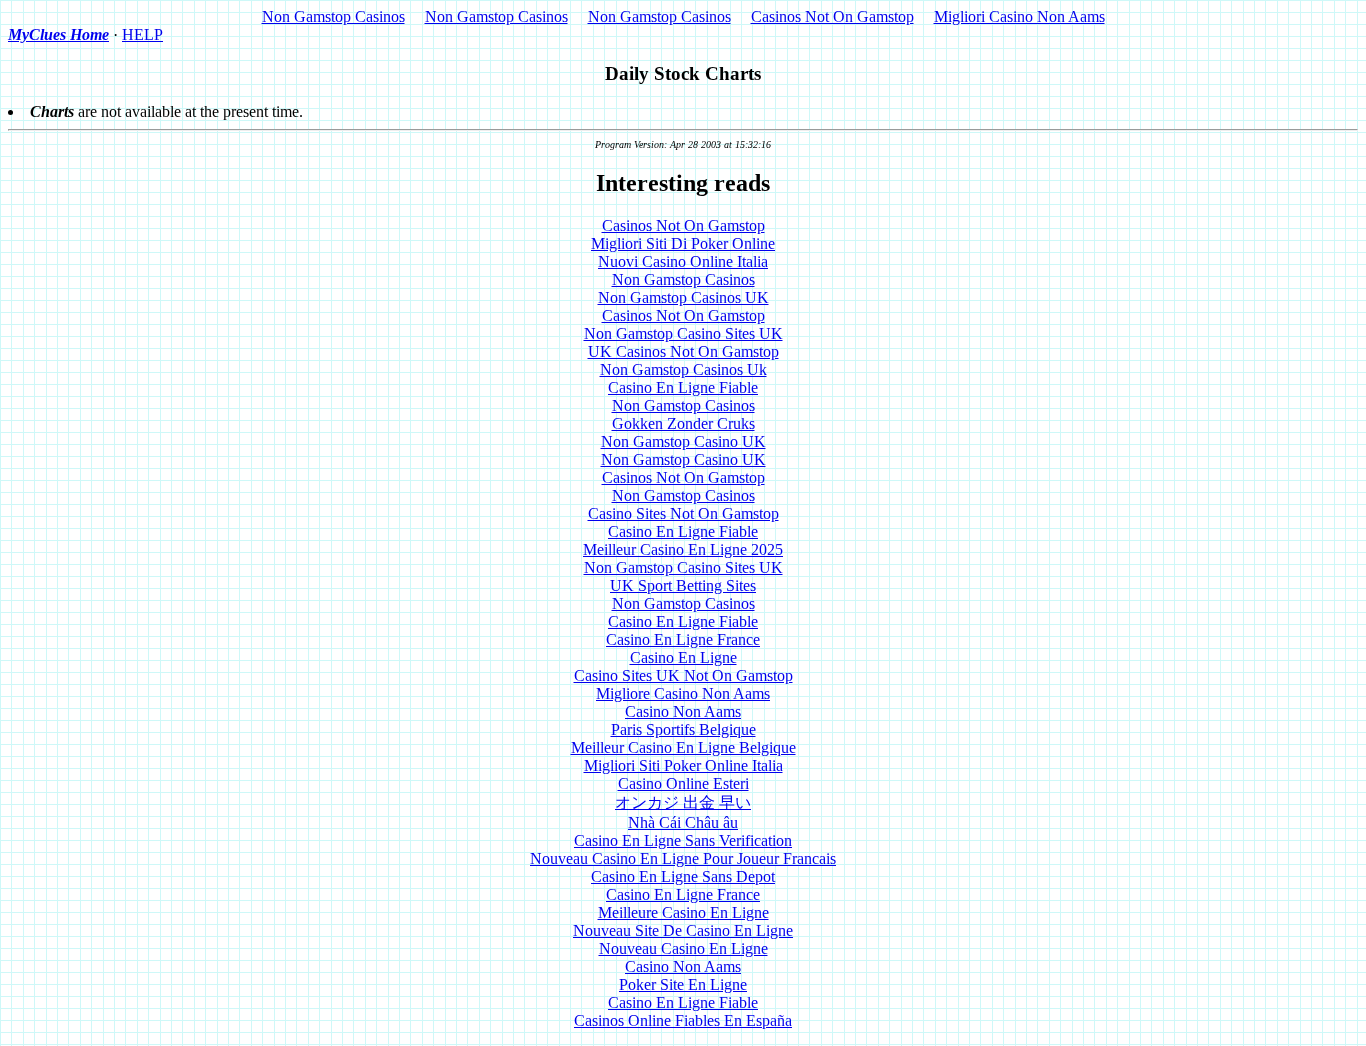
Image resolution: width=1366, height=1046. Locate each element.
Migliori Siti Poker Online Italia (683, 765)
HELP (142, 34)
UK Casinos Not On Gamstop (683, 351)
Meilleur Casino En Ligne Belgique (683, 747)
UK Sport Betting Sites (683, 585)
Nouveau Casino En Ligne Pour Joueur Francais (683, 858)
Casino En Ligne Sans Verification (683, 840)
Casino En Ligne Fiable (683, 387)
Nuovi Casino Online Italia (683, 261)
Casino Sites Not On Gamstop (683, 513)
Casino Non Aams (683, 711)
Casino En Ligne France (683, 639)
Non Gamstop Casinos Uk (683, 369)
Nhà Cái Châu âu (683, 822)
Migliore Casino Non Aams (683, 693)
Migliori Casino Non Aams (1019, 16)
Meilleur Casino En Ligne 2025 (683, 549)
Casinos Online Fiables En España (683, 1020)
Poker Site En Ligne (683, 984)
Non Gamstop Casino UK (683, 441)
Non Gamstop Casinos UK (683, 297)
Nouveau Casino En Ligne (683, 948)
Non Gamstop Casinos (333, 16)
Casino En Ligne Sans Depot (683, 876)
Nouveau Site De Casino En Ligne (683, 930)
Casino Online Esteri (683, 783)
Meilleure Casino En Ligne (683, 912)
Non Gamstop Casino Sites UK (683, 333)
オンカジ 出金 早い (683, 802)
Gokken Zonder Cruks (683, 423)
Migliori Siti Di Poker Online (683, 243)
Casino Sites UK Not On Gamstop (683, 675)
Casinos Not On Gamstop (832, 16)
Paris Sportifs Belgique (683, 729)
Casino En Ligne (683, 657)
